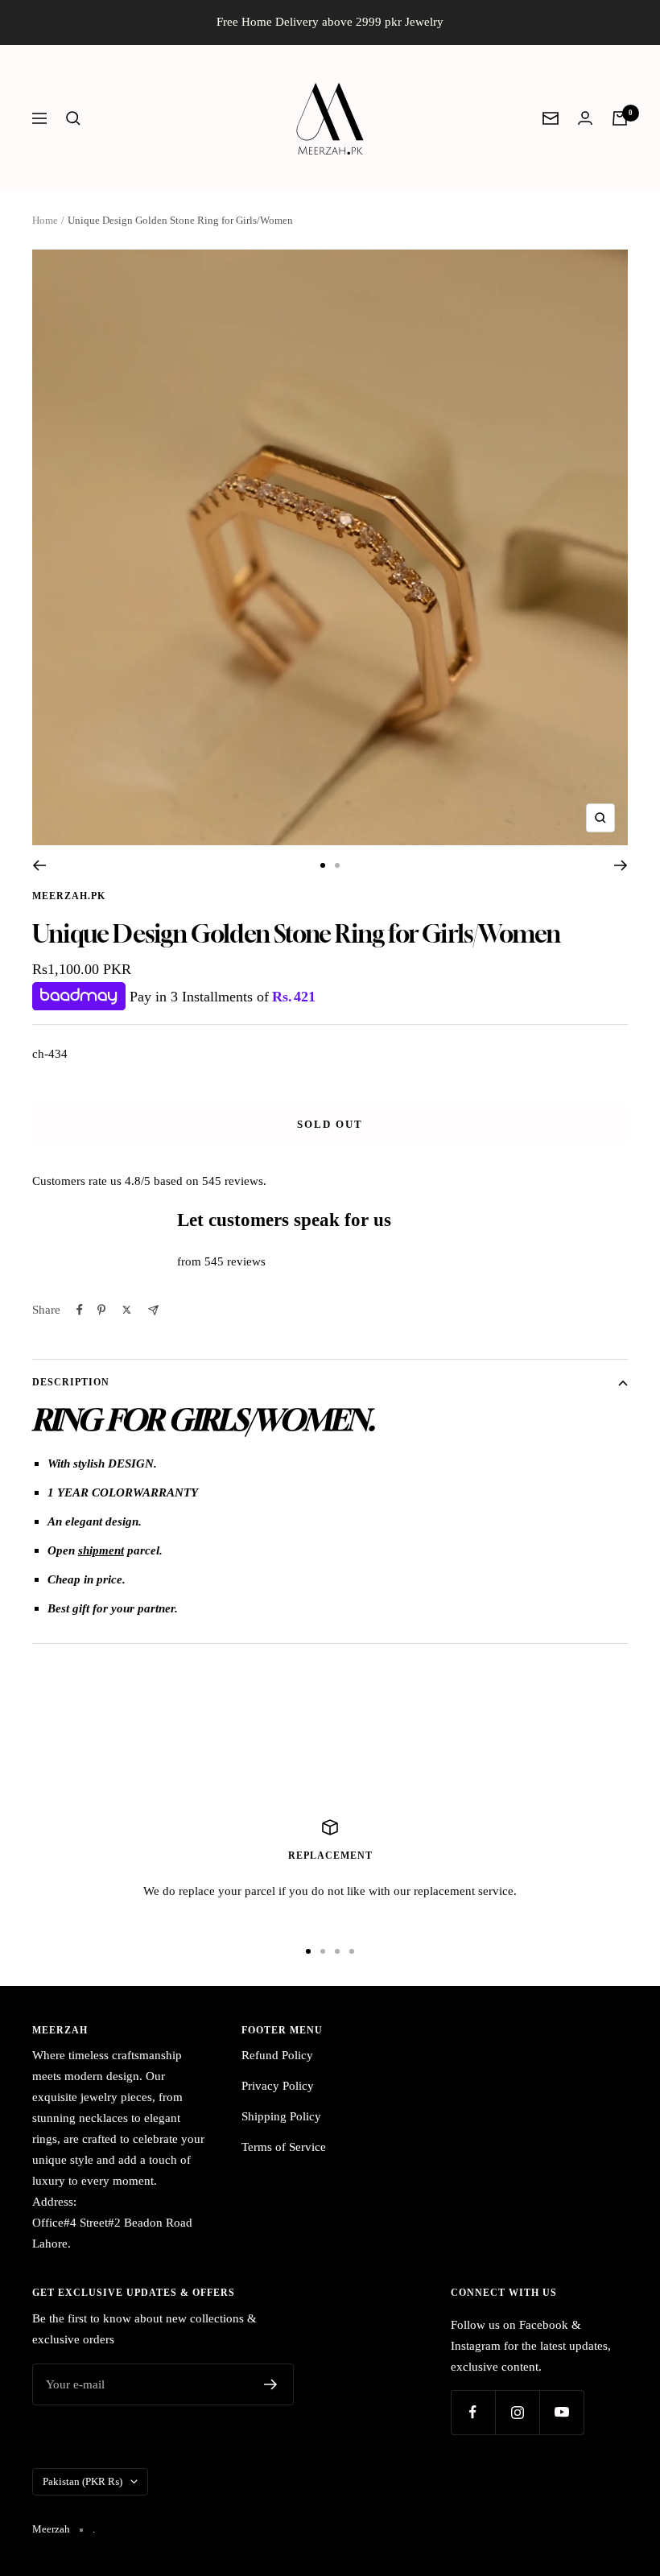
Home (45, 220)
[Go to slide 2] (337, 865)
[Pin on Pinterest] (101, 1310)
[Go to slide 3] (337, 1951)
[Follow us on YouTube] (561, 2412)
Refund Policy (277, 2055)
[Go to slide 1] (323, 865)
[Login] (585, 118)
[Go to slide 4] (352, 1951)
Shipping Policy (281, 2116)
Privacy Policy (278, 2086)
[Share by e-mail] (153, 1310)
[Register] (271, 2384)
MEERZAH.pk (69, 896)
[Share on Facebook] (80, 1310)
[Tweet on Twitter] (127, 1310)
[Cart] (620, 118)
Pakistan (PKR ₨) (82, 2481)
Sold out (330, 1124)
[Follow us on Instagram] (517, 2412)
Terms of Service (284, 2147)
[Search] (73, 118)
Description (71, 1382)
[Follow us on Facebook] (473, 2412)
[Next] (621, 865)
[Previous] (39, 865)
